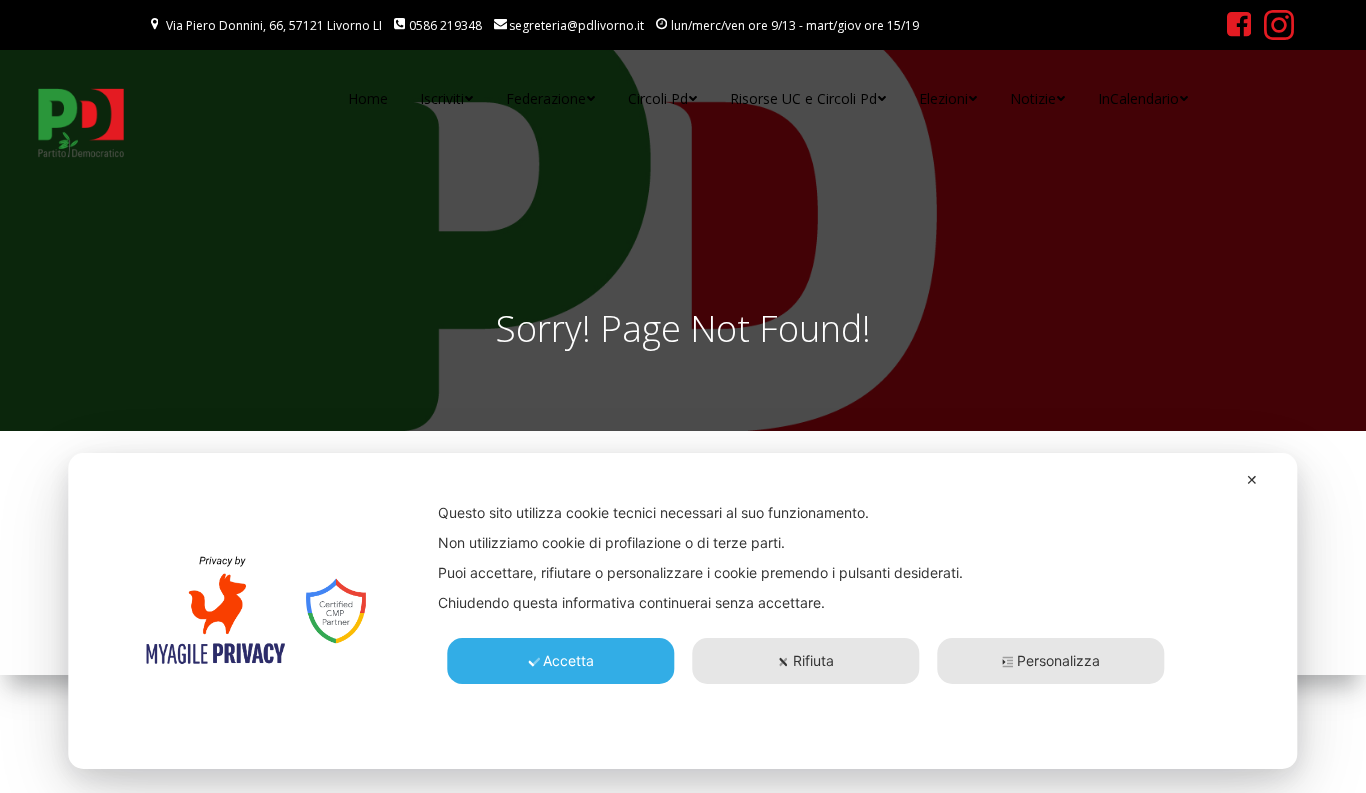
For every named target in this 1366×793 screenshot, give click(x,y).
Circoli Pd (658, 98)
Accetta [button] (568, 660)
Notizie (1033, 98)
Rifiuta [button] (813, 660)
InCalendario (1138, 98)
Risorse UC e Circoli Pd (803, 98)
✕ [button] (1252, 479)
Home (368, 98)
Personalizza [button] (1058, 660)
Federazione (546, 98)
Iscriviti (442, 98)
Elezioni (943, 98)
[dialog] (682, 611)
